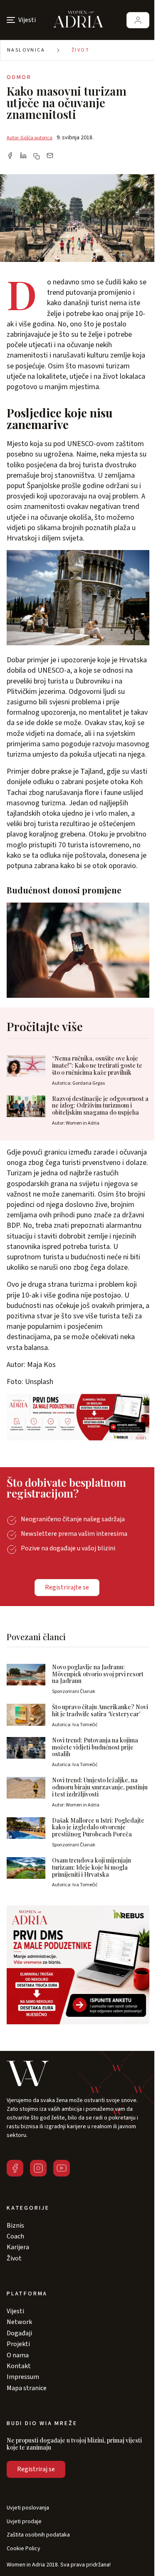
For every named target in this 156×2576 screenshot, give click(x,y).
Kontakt (19, 2366)
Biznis (15, 2226)
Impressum (23, 2377)
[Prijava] (138, 20)
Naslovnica (26, 50)
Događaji (19, 2333)
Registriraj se (36, 2469)
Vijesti (15, 2311)
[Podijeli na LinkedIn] (23, 156)
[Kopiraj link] (37, 156)
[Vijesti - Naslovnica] (78, 20)
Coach (15, 2236)
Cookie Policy (24, 2549)
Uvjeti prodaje (24, 2522)
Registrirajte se (67, 1587)
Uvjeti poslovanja (28, 2508)
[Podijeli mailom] (50, 156)
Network (19, 2322)
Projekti (18, 2344)
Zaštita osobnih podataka (38, 2535)
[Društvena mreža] (15, 2168)
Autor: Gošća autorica (30, 138)
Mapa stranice (27, 2388)
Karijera (18, 2247)
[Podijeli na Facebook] (10, 156)
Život (80, 50)
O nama (18, 2355)
